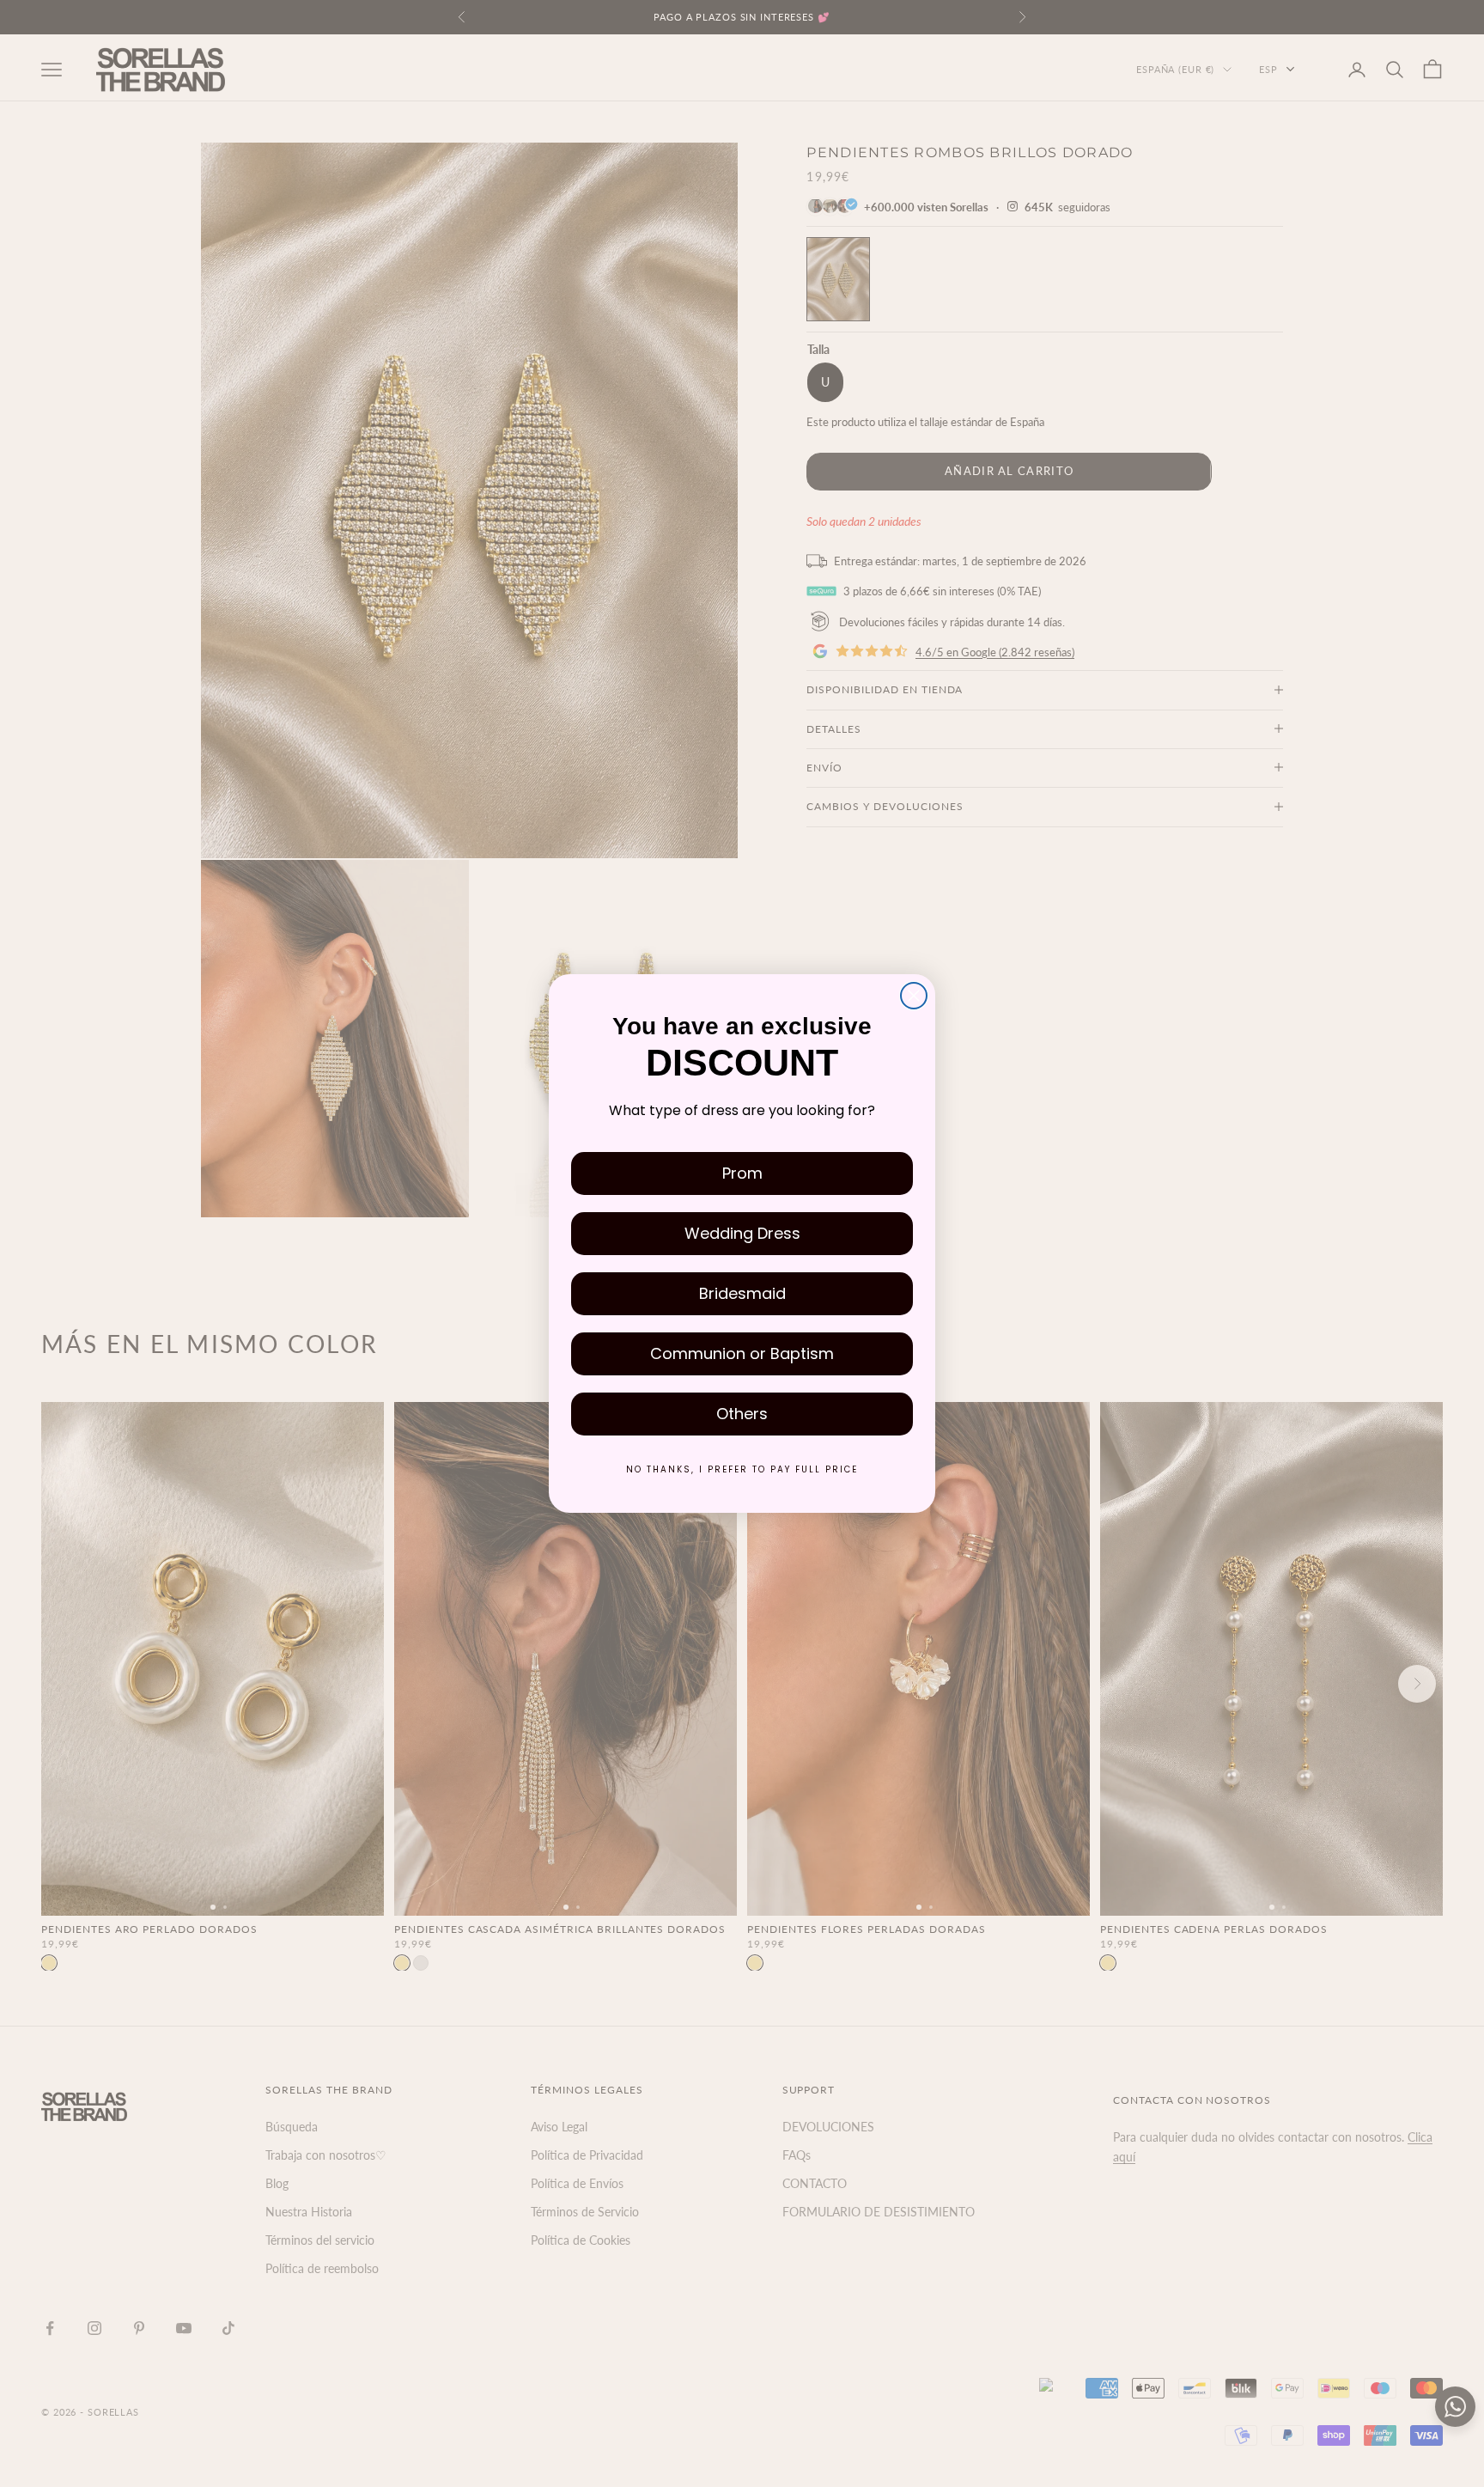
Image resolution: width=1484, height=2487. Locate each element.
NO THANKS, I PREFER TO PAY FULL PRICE (742, 1469)
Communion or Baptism (742, 1353)
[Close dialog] (914, 996)
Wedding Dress (742, 1233)
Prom (742, 1173)
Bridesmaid (742, 1293)
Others (742, 1414)
